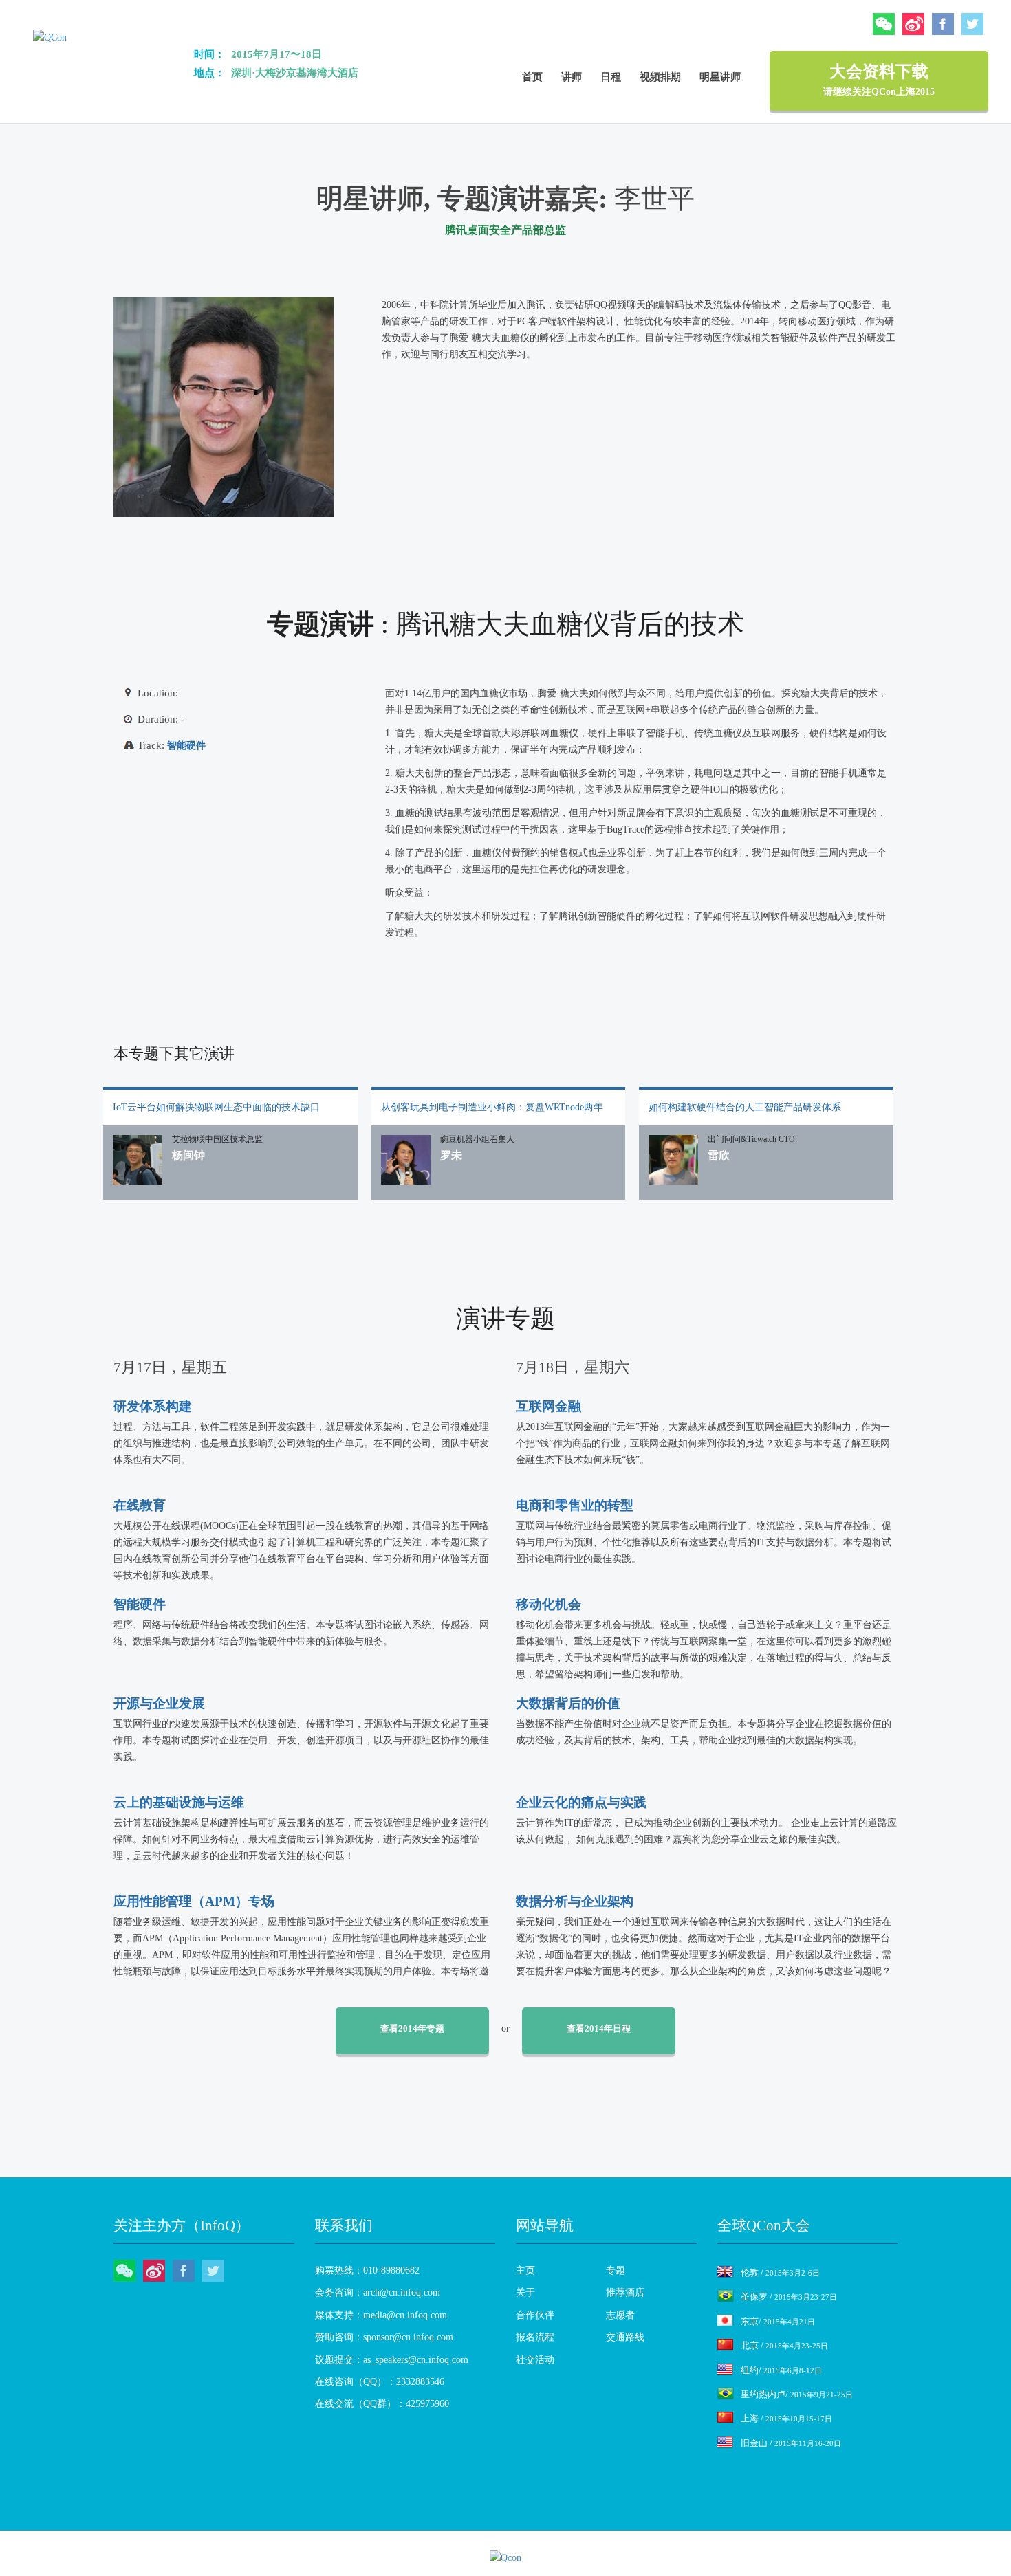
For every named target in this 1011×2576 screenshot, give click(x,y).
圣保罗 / (789, 2297)
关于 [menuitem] (525, 2292)
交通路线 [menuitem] (625, 2337)
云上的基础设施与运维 (179, 1802)
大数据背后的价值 (568, 1703)
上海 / (786, 2418)
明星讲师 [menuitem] (720, 77)
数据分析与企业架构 (575, 1901)
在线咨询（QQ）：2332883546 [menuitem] (380, 2382)
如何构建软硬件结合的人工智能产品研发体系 (745, 1107)
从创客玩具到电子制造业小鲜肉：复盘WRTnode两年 (492, 1107)
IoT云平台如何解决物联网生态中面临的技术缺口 (216, 1107)
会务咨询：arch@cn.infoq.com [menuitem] (378, 2292)
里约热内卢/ (797, 2394)
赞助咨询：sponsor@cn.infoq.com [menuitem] (384, 2337)
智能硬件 (186, 746)
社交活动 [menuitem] (535, 2360)
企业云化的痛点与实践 (581, 1802)
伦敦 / (780, 2272)
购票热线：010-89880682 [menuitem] (367, 2270)
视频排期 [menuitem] (660, 77)
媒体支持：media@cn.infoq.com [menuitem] (381, 2315)
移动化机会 (548, 1604)
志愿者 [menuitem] (620, 2315)
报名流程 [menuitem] (535, 2337)
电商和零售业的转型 (575, 1505)
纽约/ (781, 2370)
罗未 (451, 1155)
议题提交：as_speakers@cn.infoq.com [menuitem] (392, 2360)
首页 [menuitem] (532, 77)
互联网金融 (548, 1406)
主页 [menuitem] (525, 2270)
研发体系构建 (153, 1406)
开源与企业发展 (159, 1703)
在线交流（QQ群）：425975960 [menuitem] (382, 2404)
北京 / (784, 2345)
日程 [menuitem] (611, 77)
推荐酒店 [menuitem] (625, 2292)
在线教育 (140, 1505)
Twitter (972, 24)
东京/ (778, 2321)
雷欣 (719, 1155)
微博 (913, 24)
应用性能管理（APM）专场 (194, 1901)
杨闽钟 (188, 1155)
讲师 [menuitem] (572, 77)
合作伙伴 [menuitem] (535, 2315)
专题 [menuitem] (616, 2270)
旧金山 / (791, 2443)
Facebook (943, 24)
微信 (884, 24)
